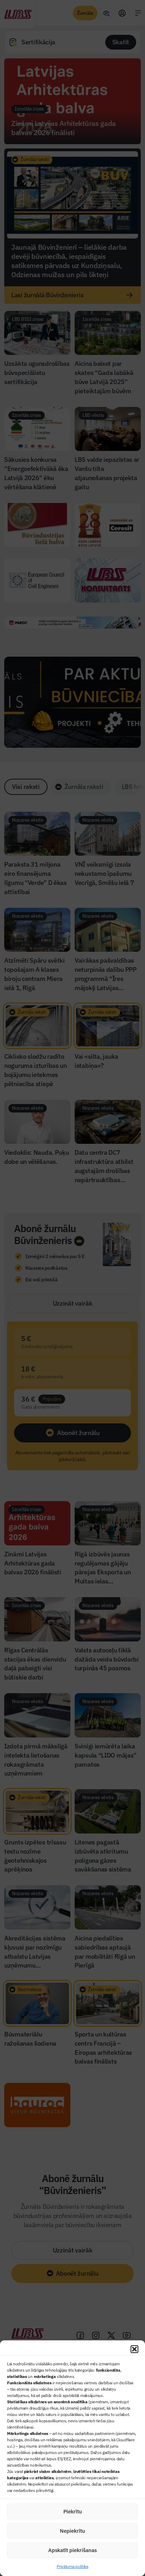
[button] (134, 2349)
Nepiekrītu (72, 2531)
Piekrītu (73, 2511)
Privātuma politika (72, 2566)
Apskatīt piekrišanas (72, 2550)
